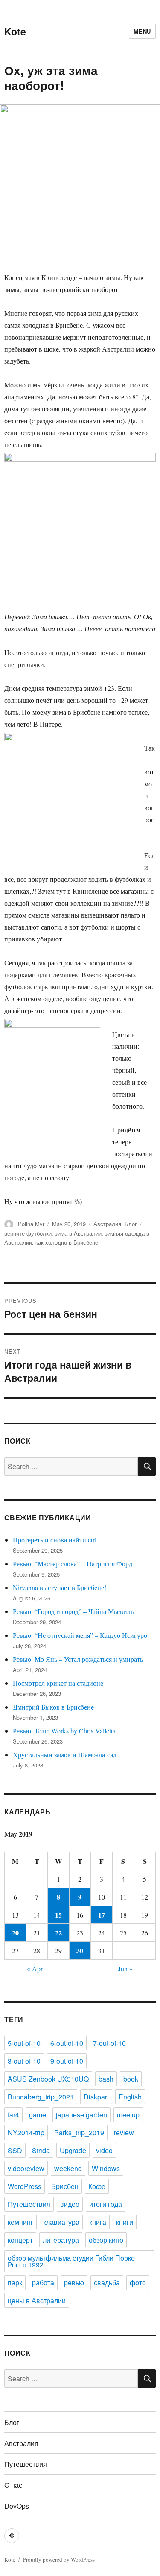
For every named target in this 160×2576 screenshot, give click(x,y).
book (131, 2079)
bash (106, 2079)
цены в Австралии (37, 2300)
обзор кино (106, 2240)
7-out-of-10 (109, 2043)
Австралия (107, 1224)
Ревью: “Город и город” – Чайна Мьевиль (73, 1611)
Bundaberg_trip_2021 (41, 2097)
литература (61, 2240)
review (124, 2133)
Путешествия (29, 2204)
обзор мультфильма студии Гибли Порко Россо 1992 (71, 2261)
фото (138, 2283)
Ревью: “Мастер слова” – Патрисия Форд (73, 1564)
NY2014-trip (26, 2133)
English (130, 2097)
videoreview (26, 2168)
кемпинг (20, 2222)
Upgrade (73, 2150)
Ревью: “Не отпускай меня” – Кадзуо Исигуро (80, 1635)
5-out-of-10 (24, 2043)
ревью (74, 2283)
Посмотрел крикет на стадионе (58, 1683)
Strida (41, 2150)
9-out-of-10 (67, 2061)
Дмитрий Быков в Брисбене (53, 1707)
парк (15, 2283)
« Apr (35, 1968)
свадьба (107, 2283)
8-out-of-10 (24, 2061)
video (104, 2150)
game (38, 2115)
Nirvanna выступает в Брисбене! (60, 1587)
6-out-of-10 (67, 2043)
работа (43, 2283)
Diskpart (96, 2097)
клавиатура (61, 2222)
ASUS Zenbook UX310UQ (48, 2079)
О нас (13, 2485)
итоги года (106, 2204)
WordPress (25, 2186)
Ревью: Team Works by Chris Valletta (64, 1731)
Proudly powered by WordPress (59, 2559)
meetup (128, 2115)
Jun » (125, 1968)
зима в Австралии (78, 1233)
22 (58, 1933)
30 (80, 1951)
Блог (131, 1224)
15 (58, 1915)
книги (125, 2222)
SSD (15, 2150)
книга (98, 2222)
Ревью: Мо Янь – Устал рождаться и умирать (78, 1659)
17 (102, 1915)
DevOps (17, 2506)
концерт (20, 2240)
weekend (68, 2168)
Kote (15, 31)
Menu (142, 31)
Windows (106, 2168)
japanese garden (81, 2115)
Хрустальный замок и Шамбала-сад (65, 1754)
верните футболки (28, 1233)
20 (15, 1933)
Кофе (97, 2186)
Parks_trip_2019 (79, 2133)
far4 (13, 2115)
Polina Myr (31, 1224)
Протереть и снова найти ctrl (55, 1540)
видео (70, 2204)
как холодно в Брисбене (67, 1242)
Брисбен (65, 2186)
